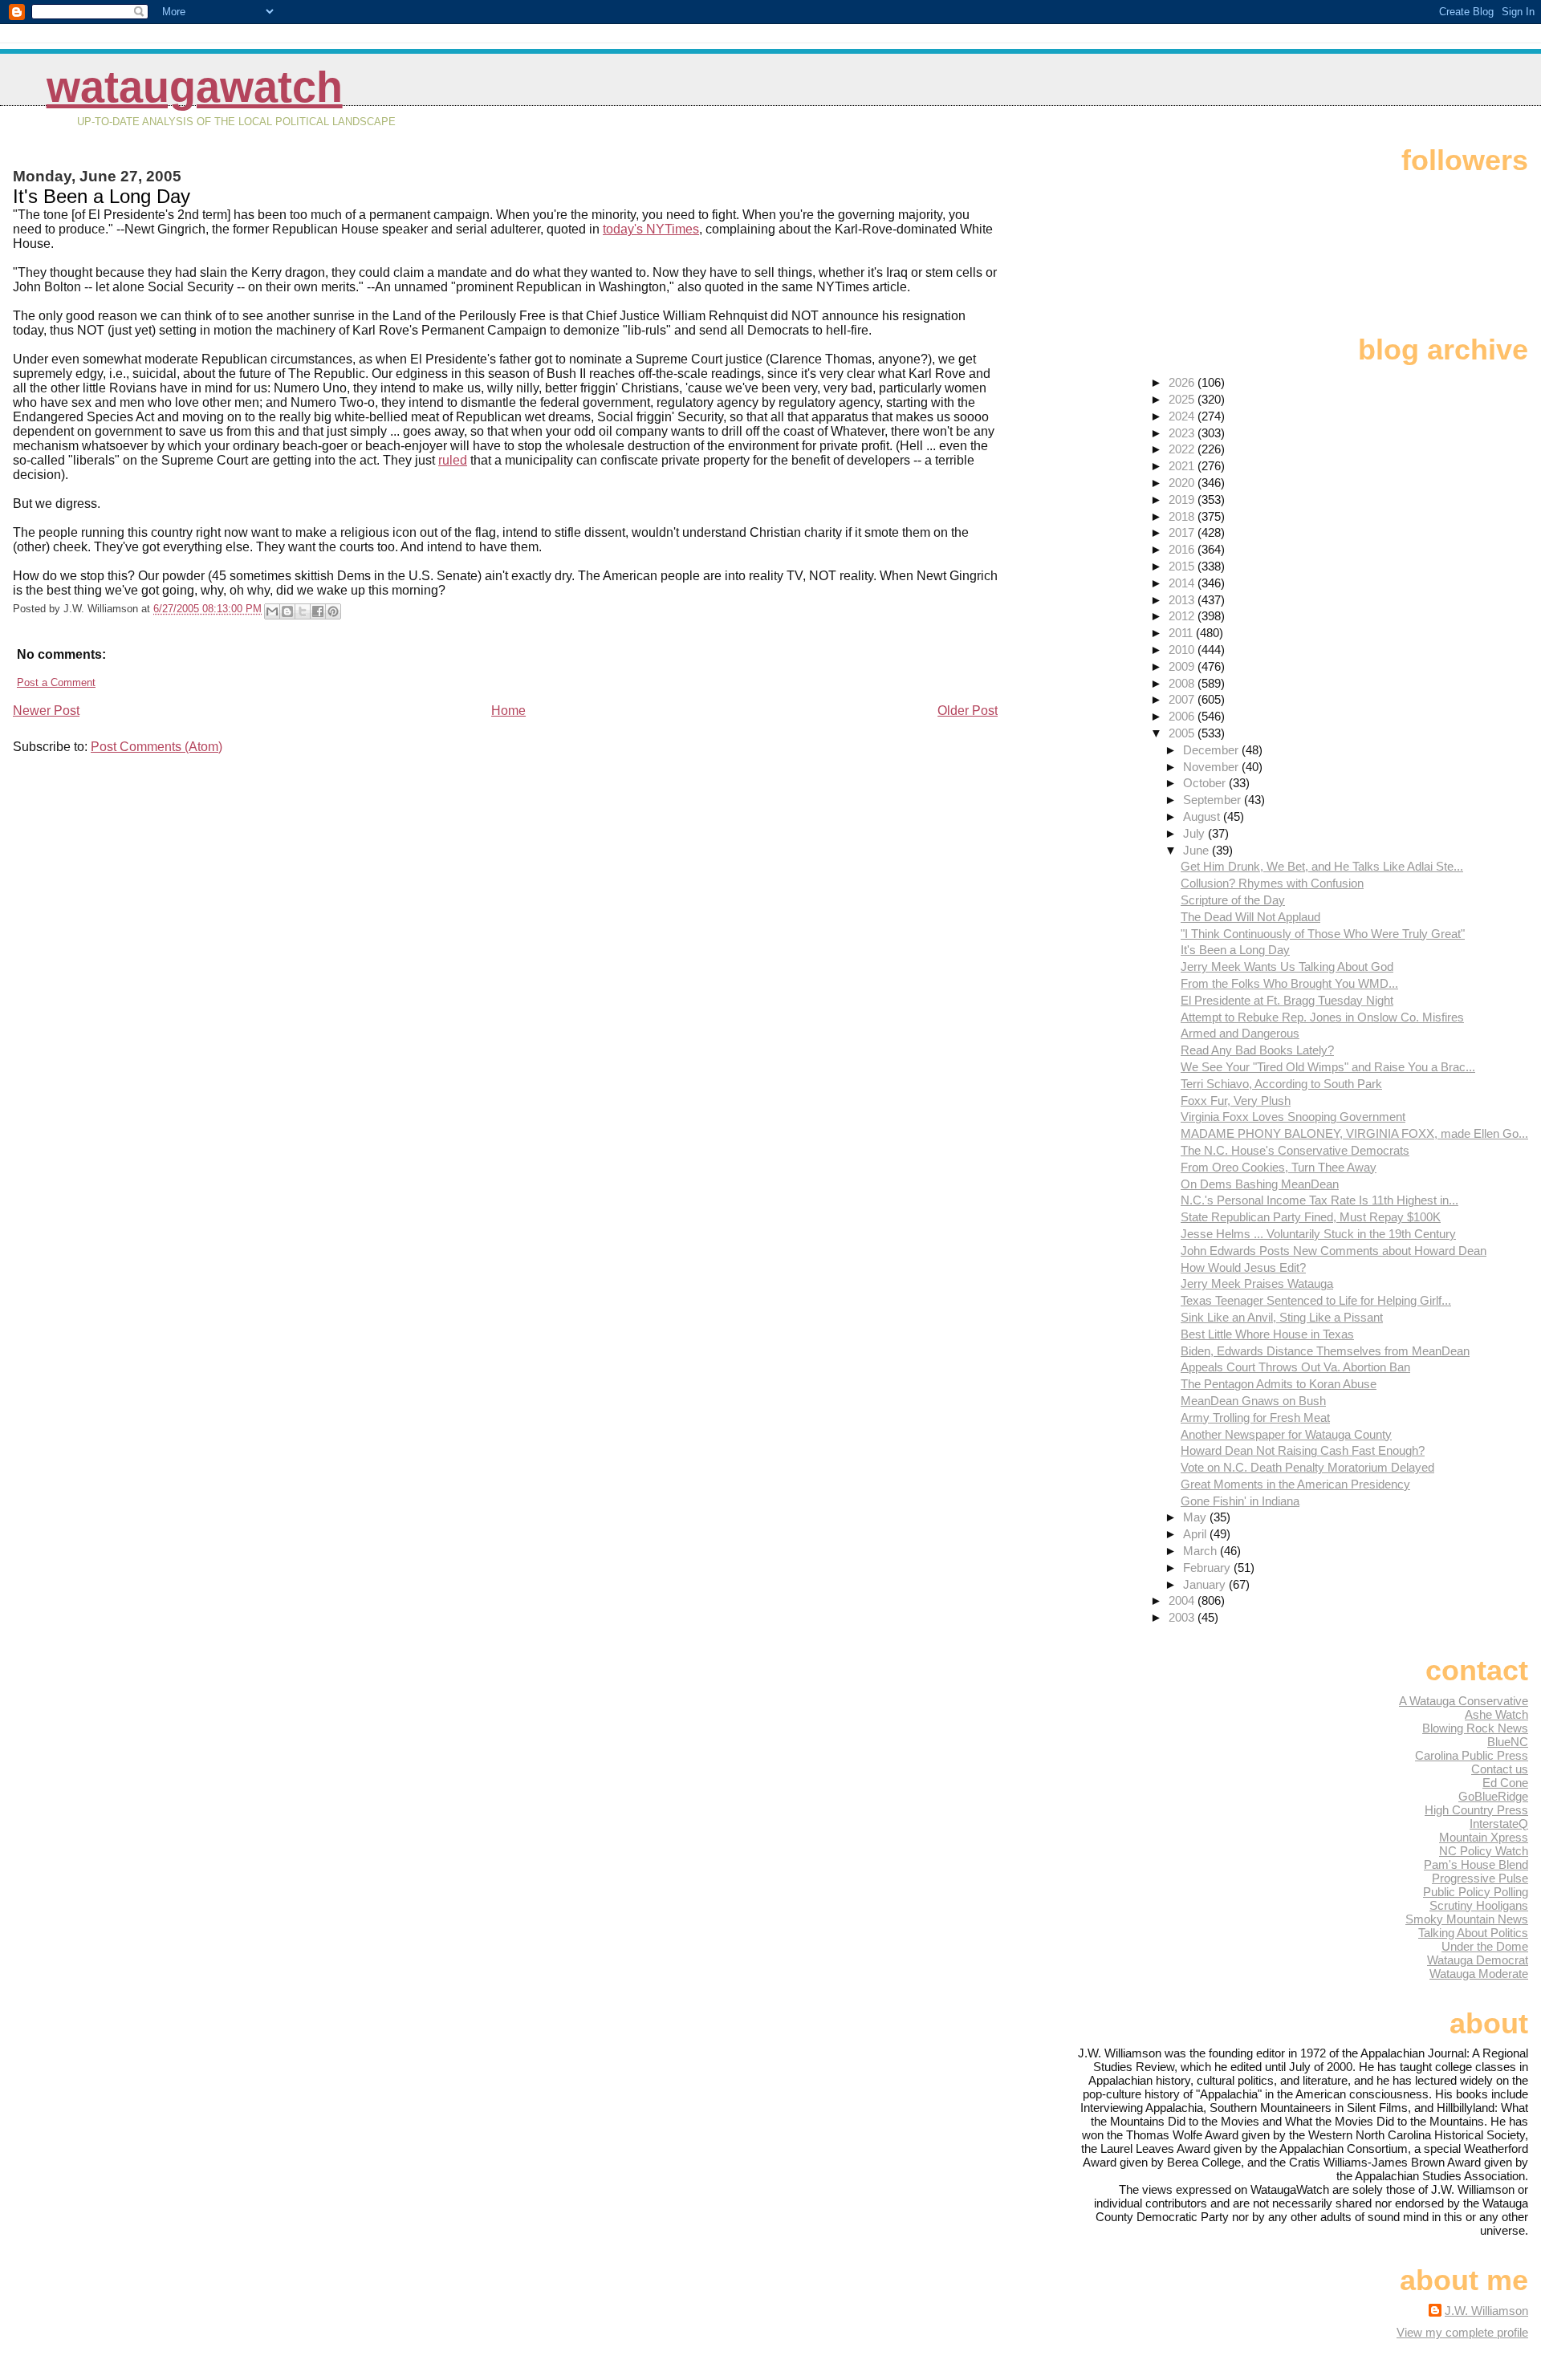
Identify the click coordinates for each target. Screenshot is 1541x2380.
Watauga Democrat (1478, 1960)
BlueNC (1508, 1742)
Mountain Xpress (1484, 1837)
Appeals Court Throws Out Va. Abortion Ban (1295, 1367)
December (1212, 750)
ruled (453, 460)
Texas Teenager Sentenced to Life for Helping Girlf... (1316, 1300)
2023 (1183, 433)
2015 (1183, 566)
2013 (1183, 600)
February (1208, 1568)
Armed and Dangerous (1240, 1033)
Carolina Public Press (1472, 1755)
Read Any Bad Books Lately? (1257, 1050)
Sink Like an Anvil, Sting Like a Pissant (1282, 1317)
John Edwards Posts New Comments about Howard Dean (1334, 1251)
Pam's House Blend (1476, 1864)
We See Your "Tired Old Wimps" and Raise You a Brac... (1328, 1067)
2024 (1183, 416)
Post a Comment (56, 682)
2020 (1183, 483)
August (1203, 816)
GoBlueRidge (1493, 1796)
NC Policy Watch (1484, 1851)
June (1197, 850)
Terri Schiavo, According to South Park (1281, 1084)
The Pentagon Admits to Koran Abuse (1279, 1384)
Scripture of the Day (1233, 900)
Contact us (1500, 1769)
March (1201, 1551)
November (1212, 767)
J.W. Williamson (1486, 2311)
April (1196, 1534)
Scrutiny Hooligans (1479, 1905)
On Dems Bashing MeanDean (1260, 1184)
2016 (1183, 549)
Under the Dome (1485, 1946)
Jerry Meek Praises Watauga (1257, 1283)
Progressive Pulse (1480, 1878)
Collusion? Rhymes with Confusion (1272, 883)
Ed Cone (1505, 1783)
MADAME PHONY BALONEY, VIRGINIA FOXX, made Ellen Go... (1354, 1133)
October (1206, 783)
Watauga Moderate (1479, 1974)
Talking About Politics (1473, 1933)
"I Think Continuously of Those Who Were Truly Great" (1323, 934)
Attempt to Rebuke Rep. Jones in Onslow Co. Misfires (1322, 1017)
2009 (1183, 666)
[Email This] (272, 611)
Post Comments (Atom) (157, 747)
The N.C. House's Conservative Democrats (1295, 1150)
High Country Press (1476, 1810)
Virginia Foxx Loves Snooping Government (1293, 1117)
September (1214, 800)
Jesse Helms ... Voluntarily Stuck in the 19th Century (1318, 1234)
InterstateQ (1499, 1824)
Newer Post (46, 711)
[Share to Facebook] (318, 611)
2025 (1183, 399)
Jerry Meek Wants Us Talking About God (1287, 967)
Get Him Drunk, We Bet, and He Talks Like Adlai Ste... (1322, 866)
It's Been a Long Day (1235, 950)
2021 (1183, 466)
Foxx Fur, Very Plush (1236, 1101)
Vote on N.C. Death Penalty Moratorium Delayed (1307, 1467)
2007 (1183, 699)
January (1206, 1584)
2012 (1183, 616)
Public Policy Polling (1476, 1892)
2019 (1183, 500)
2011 (1182, 633)
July (1195, 833)
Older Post (968, 711)
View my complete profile (1462, 2332)
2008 (1183, 683)
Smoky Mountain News (1467, 1919)
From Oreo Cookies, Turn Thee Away (1279, 1167)
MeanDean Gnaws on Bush (1253, 1401)
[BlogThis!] (287, 611)
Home (508, 711)
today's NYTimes (651, 229)
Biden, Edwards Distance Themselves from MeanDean (1325, 1351)
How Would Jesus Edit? (1243, 1267)
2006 (1183, 716)
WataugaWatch (195, 87)
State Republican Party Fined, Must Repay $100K (1311, 1217)
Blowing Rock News (1475, 1728)
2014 (1183, 583)
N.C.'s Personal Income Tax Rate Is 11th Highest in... (1319, 1200)
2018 (1183, 516)
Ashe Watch (1496, 1714)
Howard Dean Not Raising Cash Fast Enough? (1303, 1450)
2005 (1183, 733)
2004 (1183, 1600)
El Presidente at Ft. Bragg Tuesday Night (1287, 1000)
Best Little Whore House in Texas (1267, 1334)
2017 (1183, 532)
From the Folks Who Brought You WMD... (1289, 983)
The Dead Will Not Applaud (1250, 917)
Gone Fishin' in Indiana (1240, 1501)
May (1196, 1517)
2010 (1183, 650)
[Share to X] (303, 611)
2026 (1183, 382)
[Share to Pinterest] (333, 611)
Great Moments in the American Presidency (1295, 1484)
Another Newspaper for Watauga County (1286, 1434)
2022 (1183, 449)
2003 (1183, 1617)
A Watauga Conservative (1464, 1701)
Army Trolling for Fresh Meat (1255, 1417)
